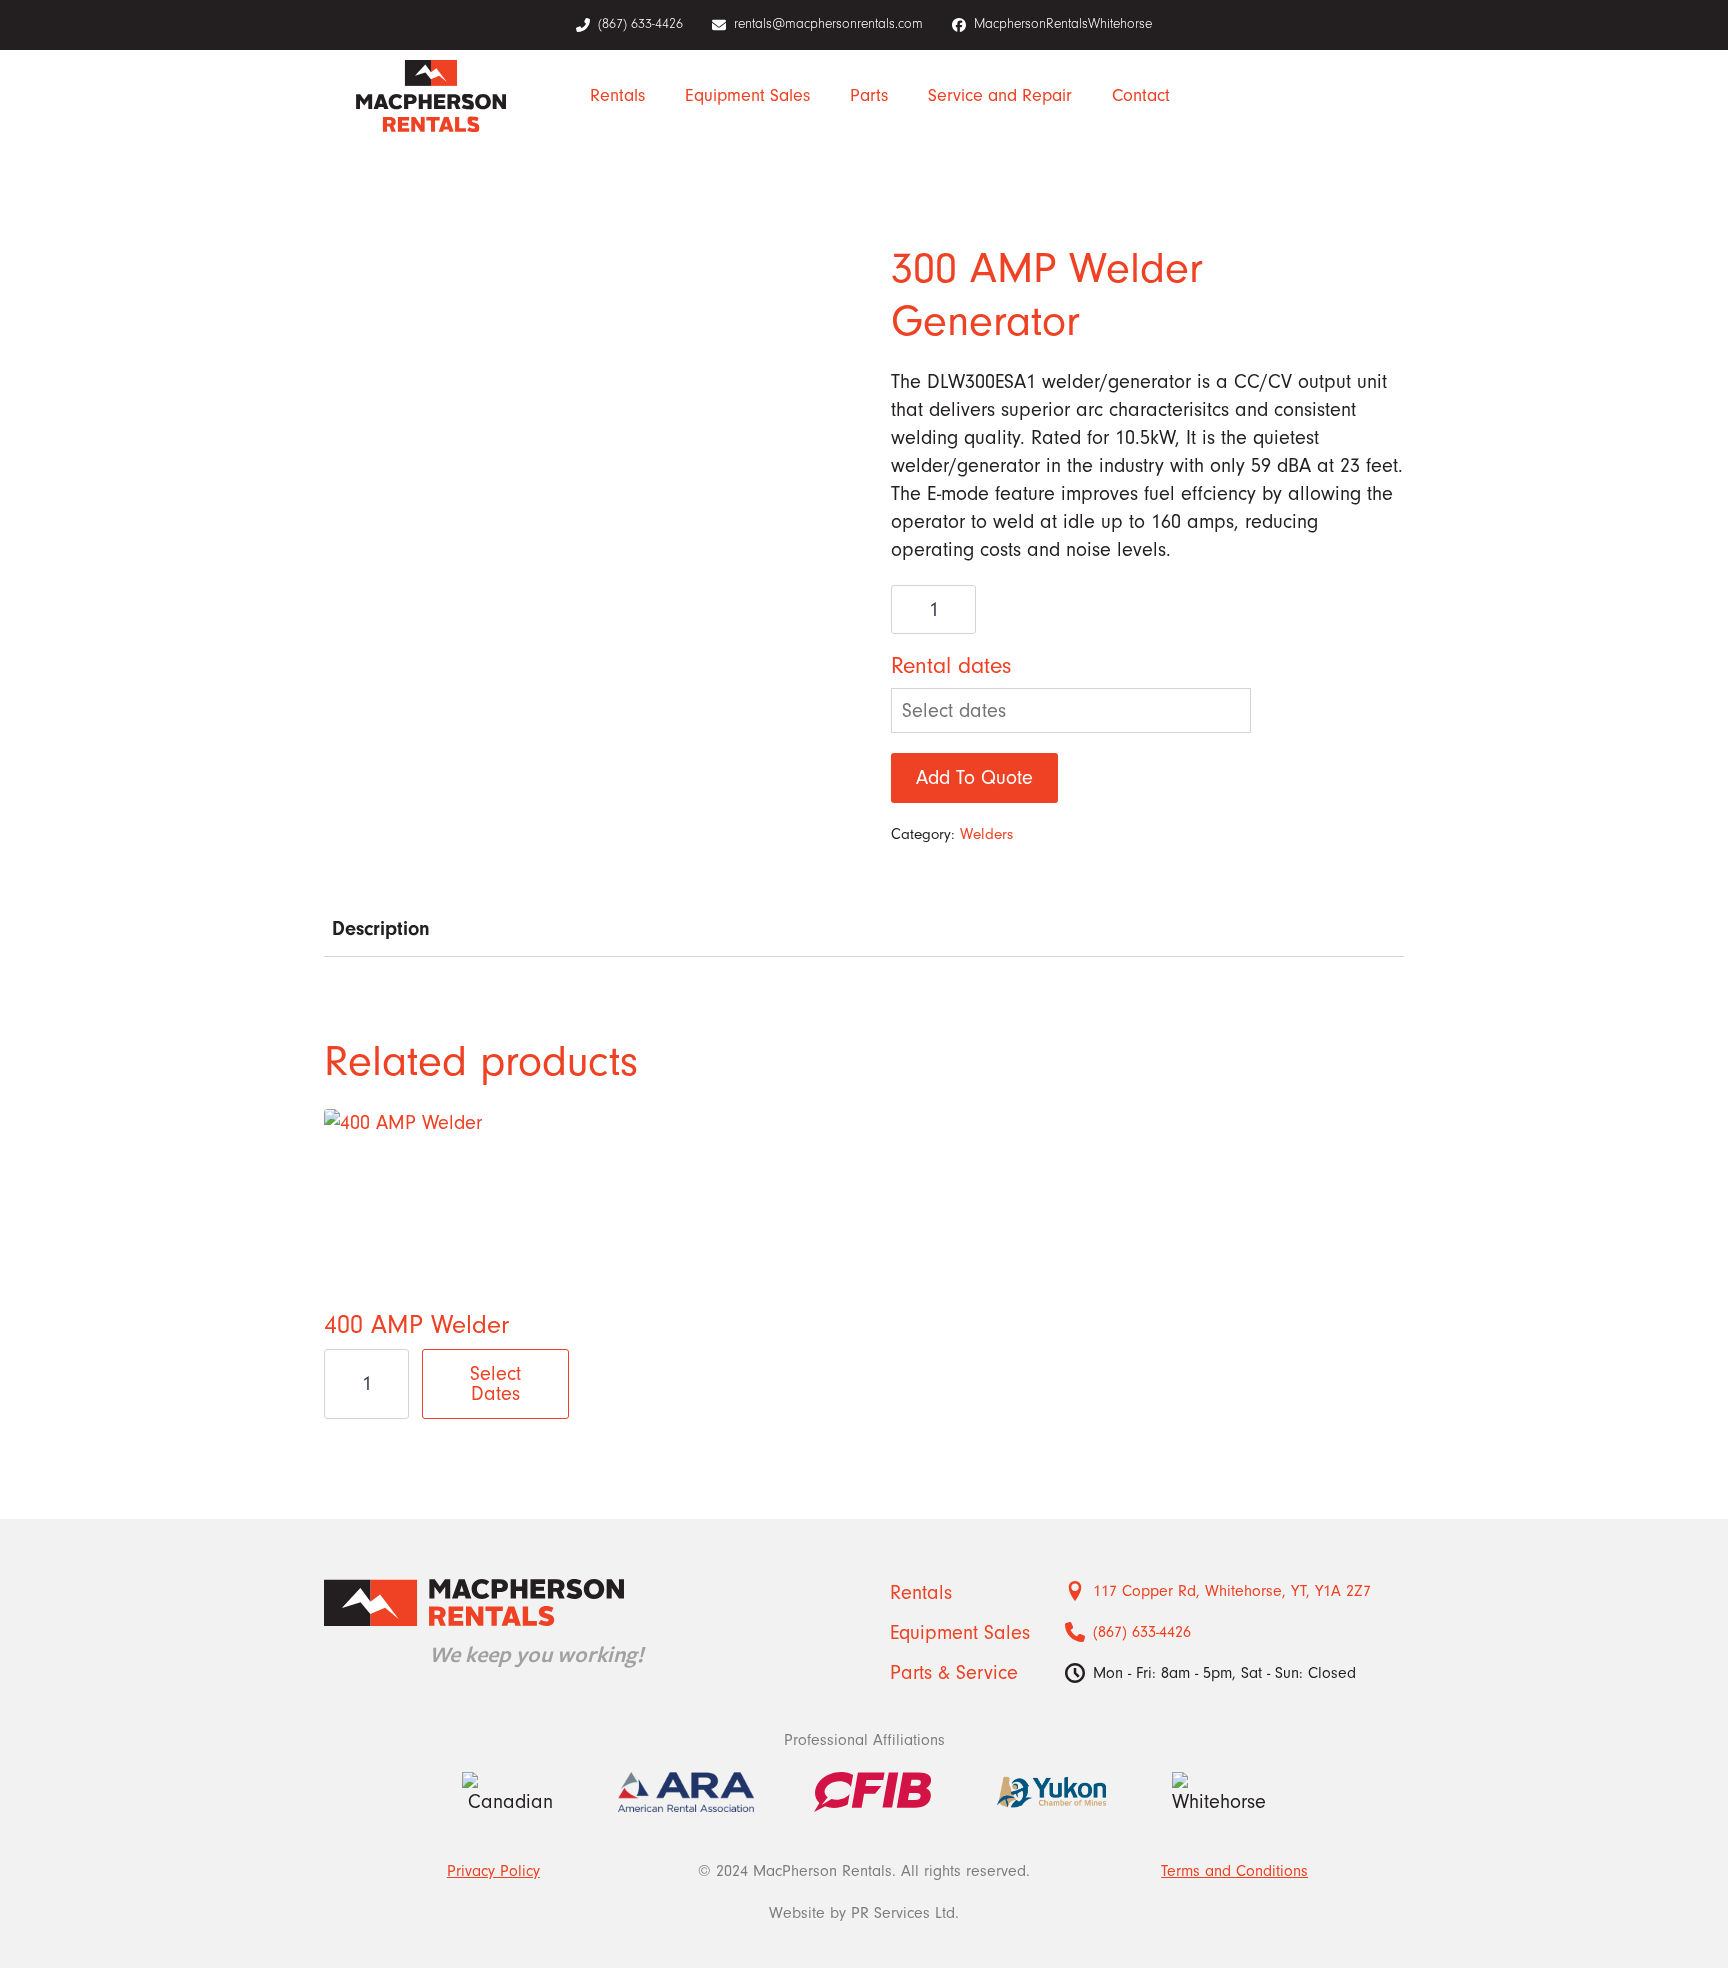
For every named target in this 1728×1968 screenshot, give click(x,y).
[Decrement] (907, 610)
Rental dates (951, 665)
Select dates (495, 1383)
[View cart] (1345, 96)
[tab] (381, 928)
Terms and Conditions (1234, 1871)
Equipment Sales (747, 95)
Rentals (617, 95)
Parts (869, 95)
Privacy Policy (493, 1871)
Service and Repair (1000, 95)
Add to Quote (974, 777)
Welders (986, 834)
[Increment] (960, 610)
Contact (1141, 95)
